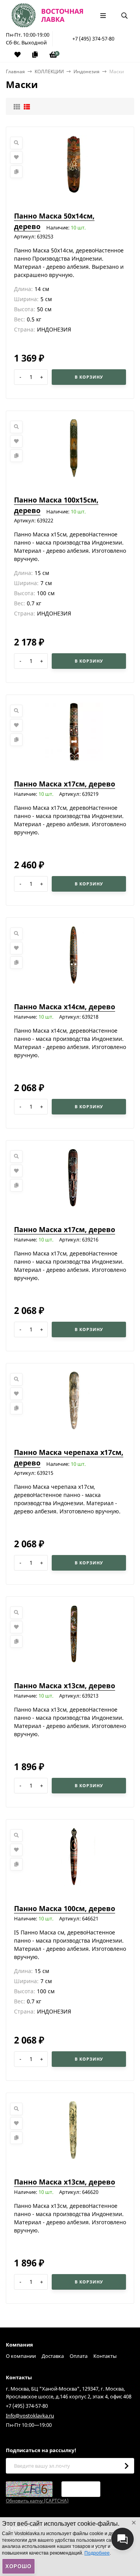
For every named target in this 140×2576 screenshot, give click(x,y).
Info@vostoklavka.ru (30, 2416)
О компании (21, 2356)
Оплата (79, 2356)
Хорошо (18, 2566)
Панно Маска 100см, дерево (65, 1908)
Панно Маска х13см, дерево (65, 1686)
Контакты (105, 2356)
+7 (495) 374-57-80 (93, 39)
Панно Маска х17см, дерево (65, 784)
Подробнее (97, 2553)
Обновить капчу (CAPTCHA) (37, 2501)
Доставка (53, 2356)
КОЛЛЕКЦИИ (49, 71)
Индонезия (87, 71)
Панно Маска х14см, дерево (65, 1007)
